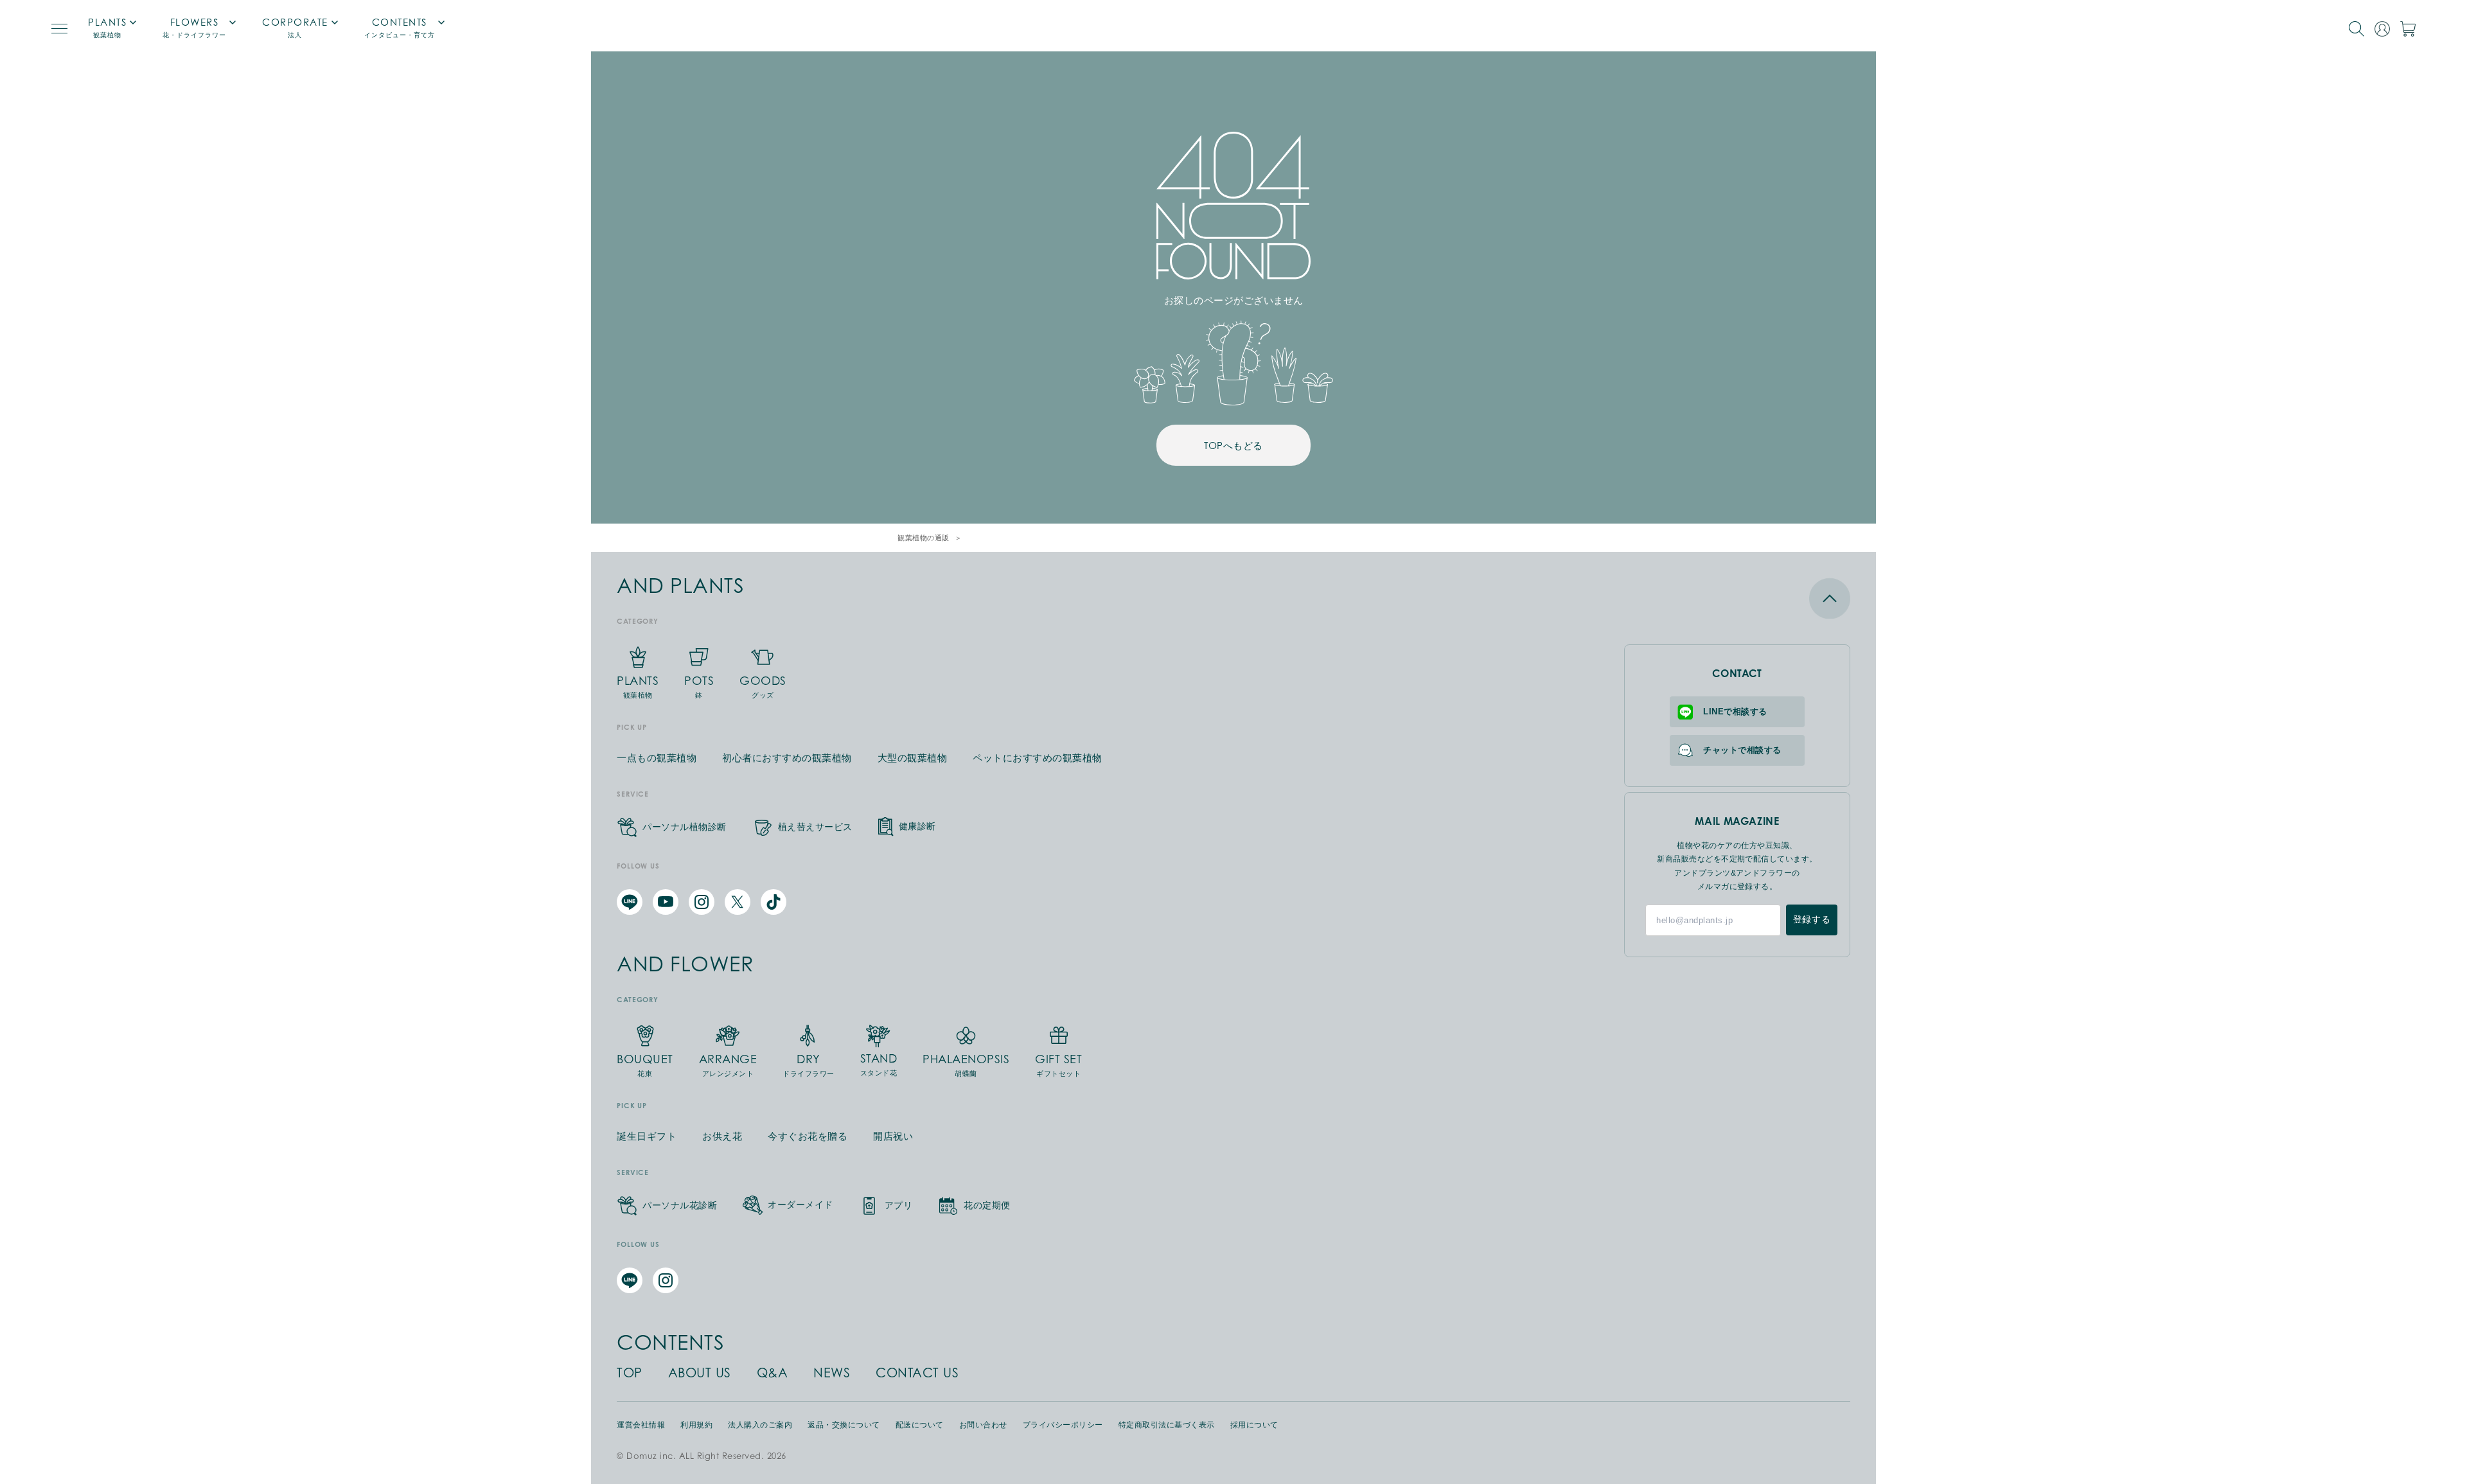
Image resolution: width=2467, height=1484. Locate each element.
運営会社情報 (641, 1425)
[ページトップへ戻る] (1737, 598)
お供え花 (722, 1136)
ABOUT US (700, 1373)
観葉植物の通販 (924, 538)
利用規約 (696, 1425)
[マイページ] (2382, 29)
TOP (630, 1373)
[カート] (2408, 29)
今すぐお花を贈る (808, 1136)
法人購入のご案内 (760, 1425)
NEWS (832, 1373)
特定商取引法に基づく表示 (1167, 1425)
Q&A (773, 1373)
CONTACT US (917, 1373)
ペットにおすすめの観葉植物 (1038, 758)
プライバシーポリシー (1063, 1425)
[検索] (2356, 29)
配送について (920, 1425)
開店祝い (893, 1136)
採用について (1254, 1425)
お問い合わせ (983, 1425)
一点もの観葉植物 (657, 758)
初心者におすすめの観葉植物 (787, 758)
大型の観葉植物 (913, 758)
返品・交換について (844, 1425)
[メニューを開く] (59, 29)
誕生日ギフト (647, 1136)
